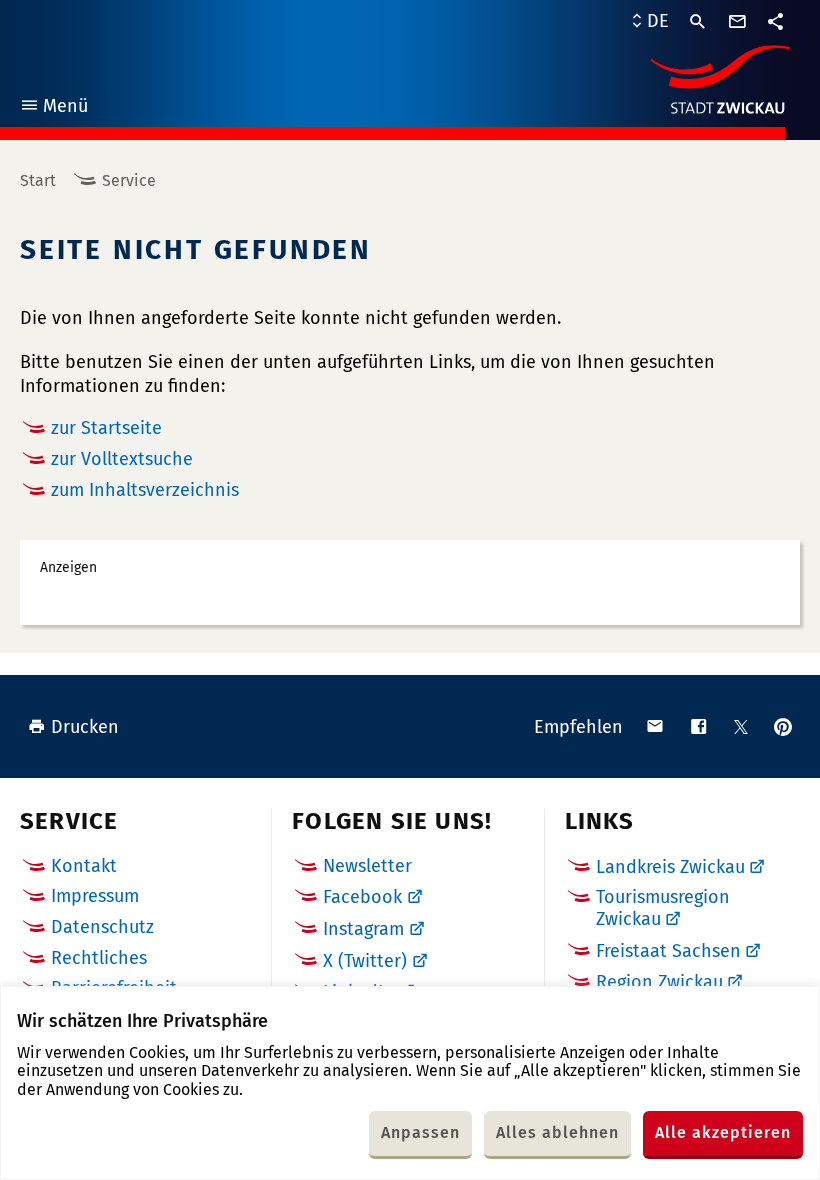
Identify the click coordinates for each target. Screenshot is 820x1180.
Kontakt (84, 866)
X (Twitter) (365, 961)
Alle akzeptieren (723, 1132)
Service (129, 180)
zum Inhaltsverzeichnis (145, 490)
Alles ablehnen (557, 1132)
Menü (53, 108)
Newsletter (367, 866)
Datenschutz (102, 927)
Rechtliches (99, 958)
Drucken (85, 727)
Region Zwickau (659, 982)
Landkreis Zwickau (670, 867)
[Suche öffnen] (698, 22)
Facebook (362, 897)
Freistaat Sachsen (668, 951)
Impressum (95, 896)
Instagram (363, 929)
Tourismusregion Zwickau (663, 908)
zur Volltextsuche (122, 459)
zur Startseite (106, 428)
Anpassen (420, 1132)
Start (38, 180)
